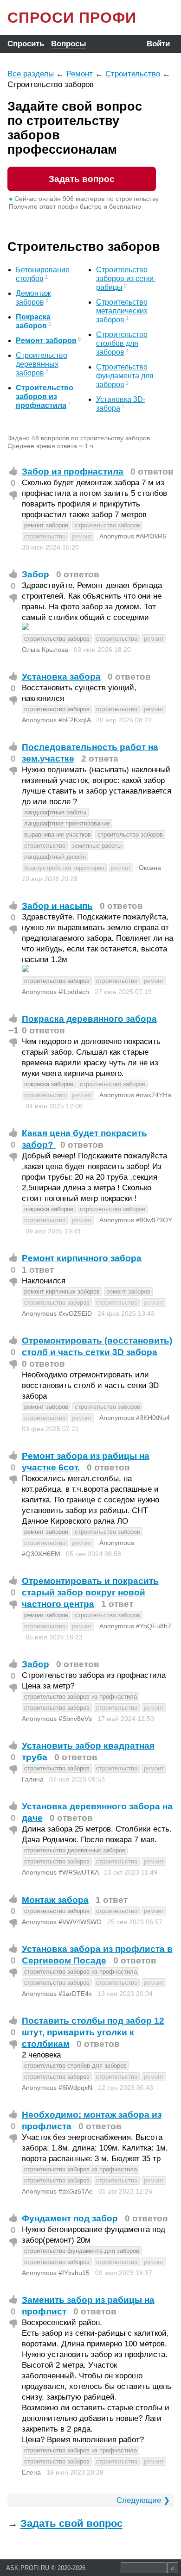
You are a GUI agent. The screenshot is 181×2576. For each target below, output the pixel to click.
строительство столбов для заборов (75, 2066)
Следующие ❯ (143, 2500)
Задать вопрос (82, 179)
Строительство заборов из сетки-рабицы (126, 278)
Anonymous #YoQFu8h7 (135, 1626)
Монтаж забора (55, 1900)
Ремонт (80, 74)
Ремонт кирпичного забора (82, 1258)
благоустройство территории (64, 868)
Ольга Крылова (45, 650)
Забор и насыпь (57, 906)
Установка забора (61, 677)
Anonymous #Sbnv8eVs (57, 1719)
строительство (45, 536)
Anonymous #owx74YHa (135, 1095)
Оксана (150, 868)
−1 (13, 1030)
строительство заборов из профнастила (81, 1697)
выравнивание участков (58, 835)
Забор (36, 574)
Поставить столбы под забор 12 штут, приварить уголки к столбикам (93, 2032)
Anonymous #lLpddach (55, 992)
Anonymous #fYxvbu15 (56, 2273)
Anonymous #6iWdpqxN (57, 2088)
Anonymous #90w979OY (136, 1220)
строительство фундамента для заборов (82, 2251)
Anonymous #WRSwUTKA (60, 1872)
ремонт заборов (46, 525)
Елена (31, 2472)
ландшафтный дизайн (55, 857)
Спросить (26, 44)
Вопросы (69, 44)
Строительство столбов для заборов (122, 343)
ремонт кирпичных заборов (62, 1291)
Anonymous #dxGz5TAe (57, 2191)
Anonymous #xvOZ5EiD (57, 1313)
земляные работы (97, 846)
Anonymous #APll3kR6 (133, 536)
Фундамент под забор (70, 2218)
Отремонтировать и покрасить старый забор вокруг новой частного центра (90, 1592)
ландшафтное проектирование (67, 823)
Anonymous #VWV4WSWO (62, 1922)
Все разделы (31, 74)
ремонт (82, 536)
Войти (158, 44)
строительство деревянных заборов (75, 1850)
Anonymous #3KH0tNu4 (135, 1418)
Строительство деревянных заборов (42, 364)
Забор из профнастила (73, 472)
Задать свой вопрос (71, 2523)
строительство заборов (107, 525)
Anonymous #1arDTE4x (57, 1994)
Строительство (133, 74)
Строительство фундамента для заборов (125, 376)
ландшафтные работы (55, 812)
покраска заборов (49, 1084)
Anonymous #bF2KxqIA (56, 720)
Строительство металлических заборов (122, 311)
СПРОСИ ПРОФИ (72, 18)
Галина (33, 1779)
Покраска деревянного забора (89, 1019)
